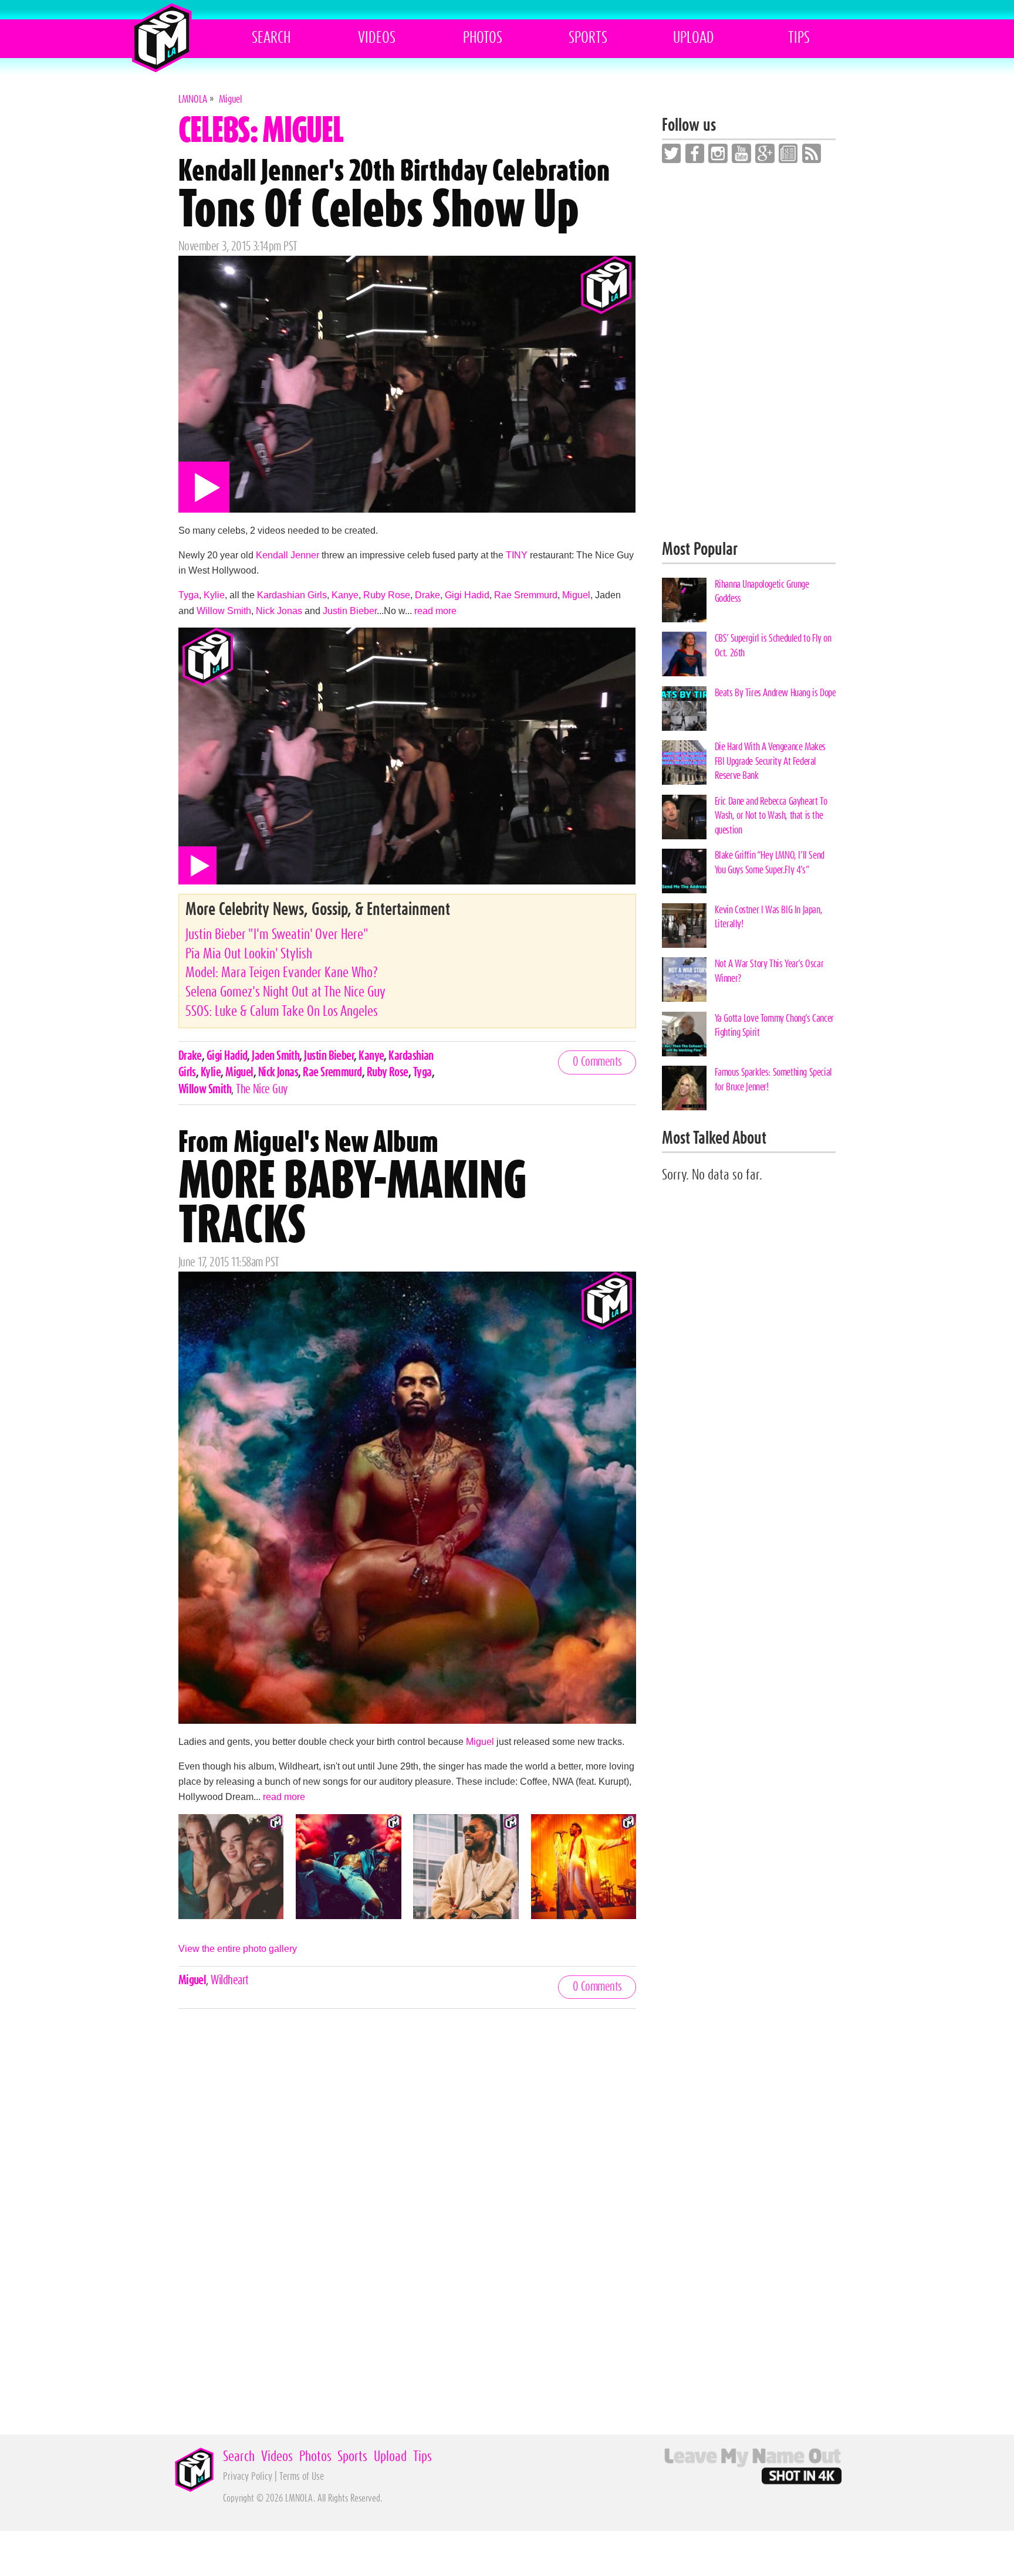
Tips (799, 38)
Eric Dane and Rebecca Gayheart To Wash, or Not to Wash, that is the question (771, 816)
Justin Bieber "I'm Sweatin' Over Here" (277, 935)
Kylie (214, 595)
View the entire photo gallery (238, 1948)
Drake (427, 595)
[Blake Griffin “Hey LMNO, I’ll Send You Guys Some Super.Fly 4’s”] (684, 871)
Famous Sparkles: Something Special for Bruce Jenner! (773, 1079)
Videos (377, 38)
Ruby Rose (387, 595)
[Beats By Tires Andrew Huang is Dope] (684, 709)
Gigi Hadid (467, 595)
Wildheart (229, 1980)
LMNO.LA (162, 38)
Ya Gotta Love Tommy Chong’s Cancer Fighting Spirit (774, 1026)
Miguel (576, 595)
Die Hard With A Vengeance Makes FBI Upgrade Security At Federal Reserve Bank (770, 761)
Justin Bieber (350, 611)
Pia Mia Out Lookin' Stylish (249, 954)
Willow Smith (224, 611)
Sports (588, 38)
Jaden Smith (276, 1056)
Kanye (345, 595)
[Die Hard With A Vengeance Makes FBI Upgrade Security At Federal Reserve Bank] (684, 762)
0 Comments (597, 1062)
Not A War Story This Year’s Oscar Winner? (769, 971)
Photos (483, 38)
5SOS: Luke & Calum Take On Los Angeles (282, 1011)
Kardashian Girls (292, 595)
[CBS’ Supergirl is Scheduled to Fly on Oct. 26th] (684, 654)
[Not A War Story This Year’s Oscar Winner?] (684, 979)
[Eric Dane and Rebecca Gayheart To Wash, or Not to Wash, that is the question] (684, 817)
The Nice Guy (261, 1089)
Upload (694, 38)
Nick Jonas (279, 611)
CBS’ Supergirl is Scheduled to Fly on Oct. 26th (773, 645)
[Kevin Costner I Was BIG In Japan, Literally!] (684, 926)
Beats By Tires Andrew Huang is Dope (775, 693)
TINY (517, 555)
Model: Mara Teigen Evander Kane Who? (282, 973)
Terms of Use (302, 2477)
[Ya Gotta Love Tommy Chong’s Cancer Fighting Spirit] (684, 1034)
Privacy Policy (248, 2477)
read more (435, 611)
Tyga (189, 595)
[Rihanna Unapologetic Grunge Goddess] (684, 600)
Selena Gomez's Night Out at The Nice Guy (285, 992)
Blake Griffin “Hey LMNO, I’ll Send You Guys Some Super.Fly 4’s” (770, 862)
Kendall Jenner (288, 555)
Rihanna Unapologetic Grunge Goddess (762, 592)
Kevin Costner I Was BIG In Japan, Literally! (769, 917)
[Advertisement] (749, 352)
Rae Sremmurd (526, 595)
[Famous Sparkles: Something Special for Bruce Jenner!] (684, 1088)
